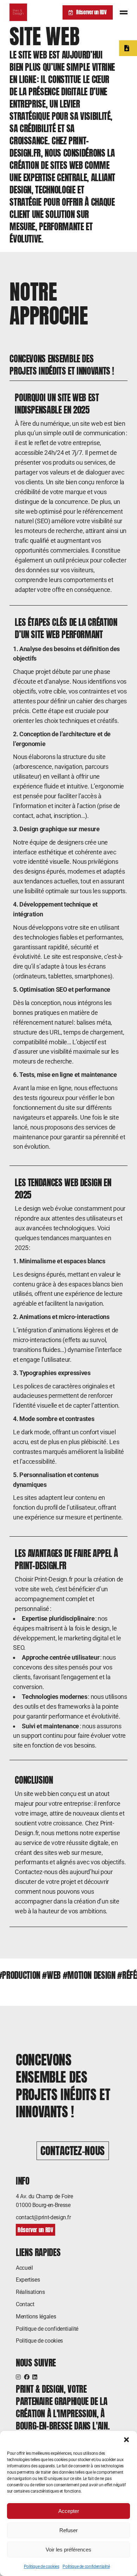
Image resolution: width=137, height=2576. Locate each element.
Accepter (69, 2511)
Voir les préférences (68, 2550)
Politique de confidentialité (86, 2567)
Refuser (68, 2530)
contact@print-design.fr (43, 2217)
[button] (126, 2440)
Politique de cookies (42, 2567)
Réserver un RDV (92, 12)
